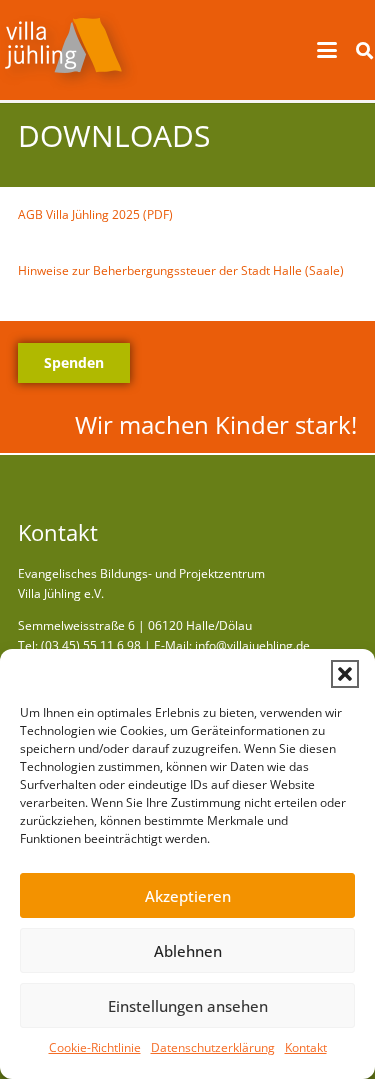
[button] (345, 674)
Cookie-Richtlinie (95, 1047)
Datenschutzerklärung (213, 1047)
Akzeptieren (188, 896)
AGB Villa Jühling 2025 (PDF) (95, 214)
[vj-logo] (69, 50)
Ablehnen (188, 951)
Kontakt (306, 1047)
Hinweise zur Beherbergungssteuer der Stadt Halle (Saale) (181, 270)
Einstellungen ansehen (188, 1006)
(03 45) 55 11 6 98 (91, 645)
